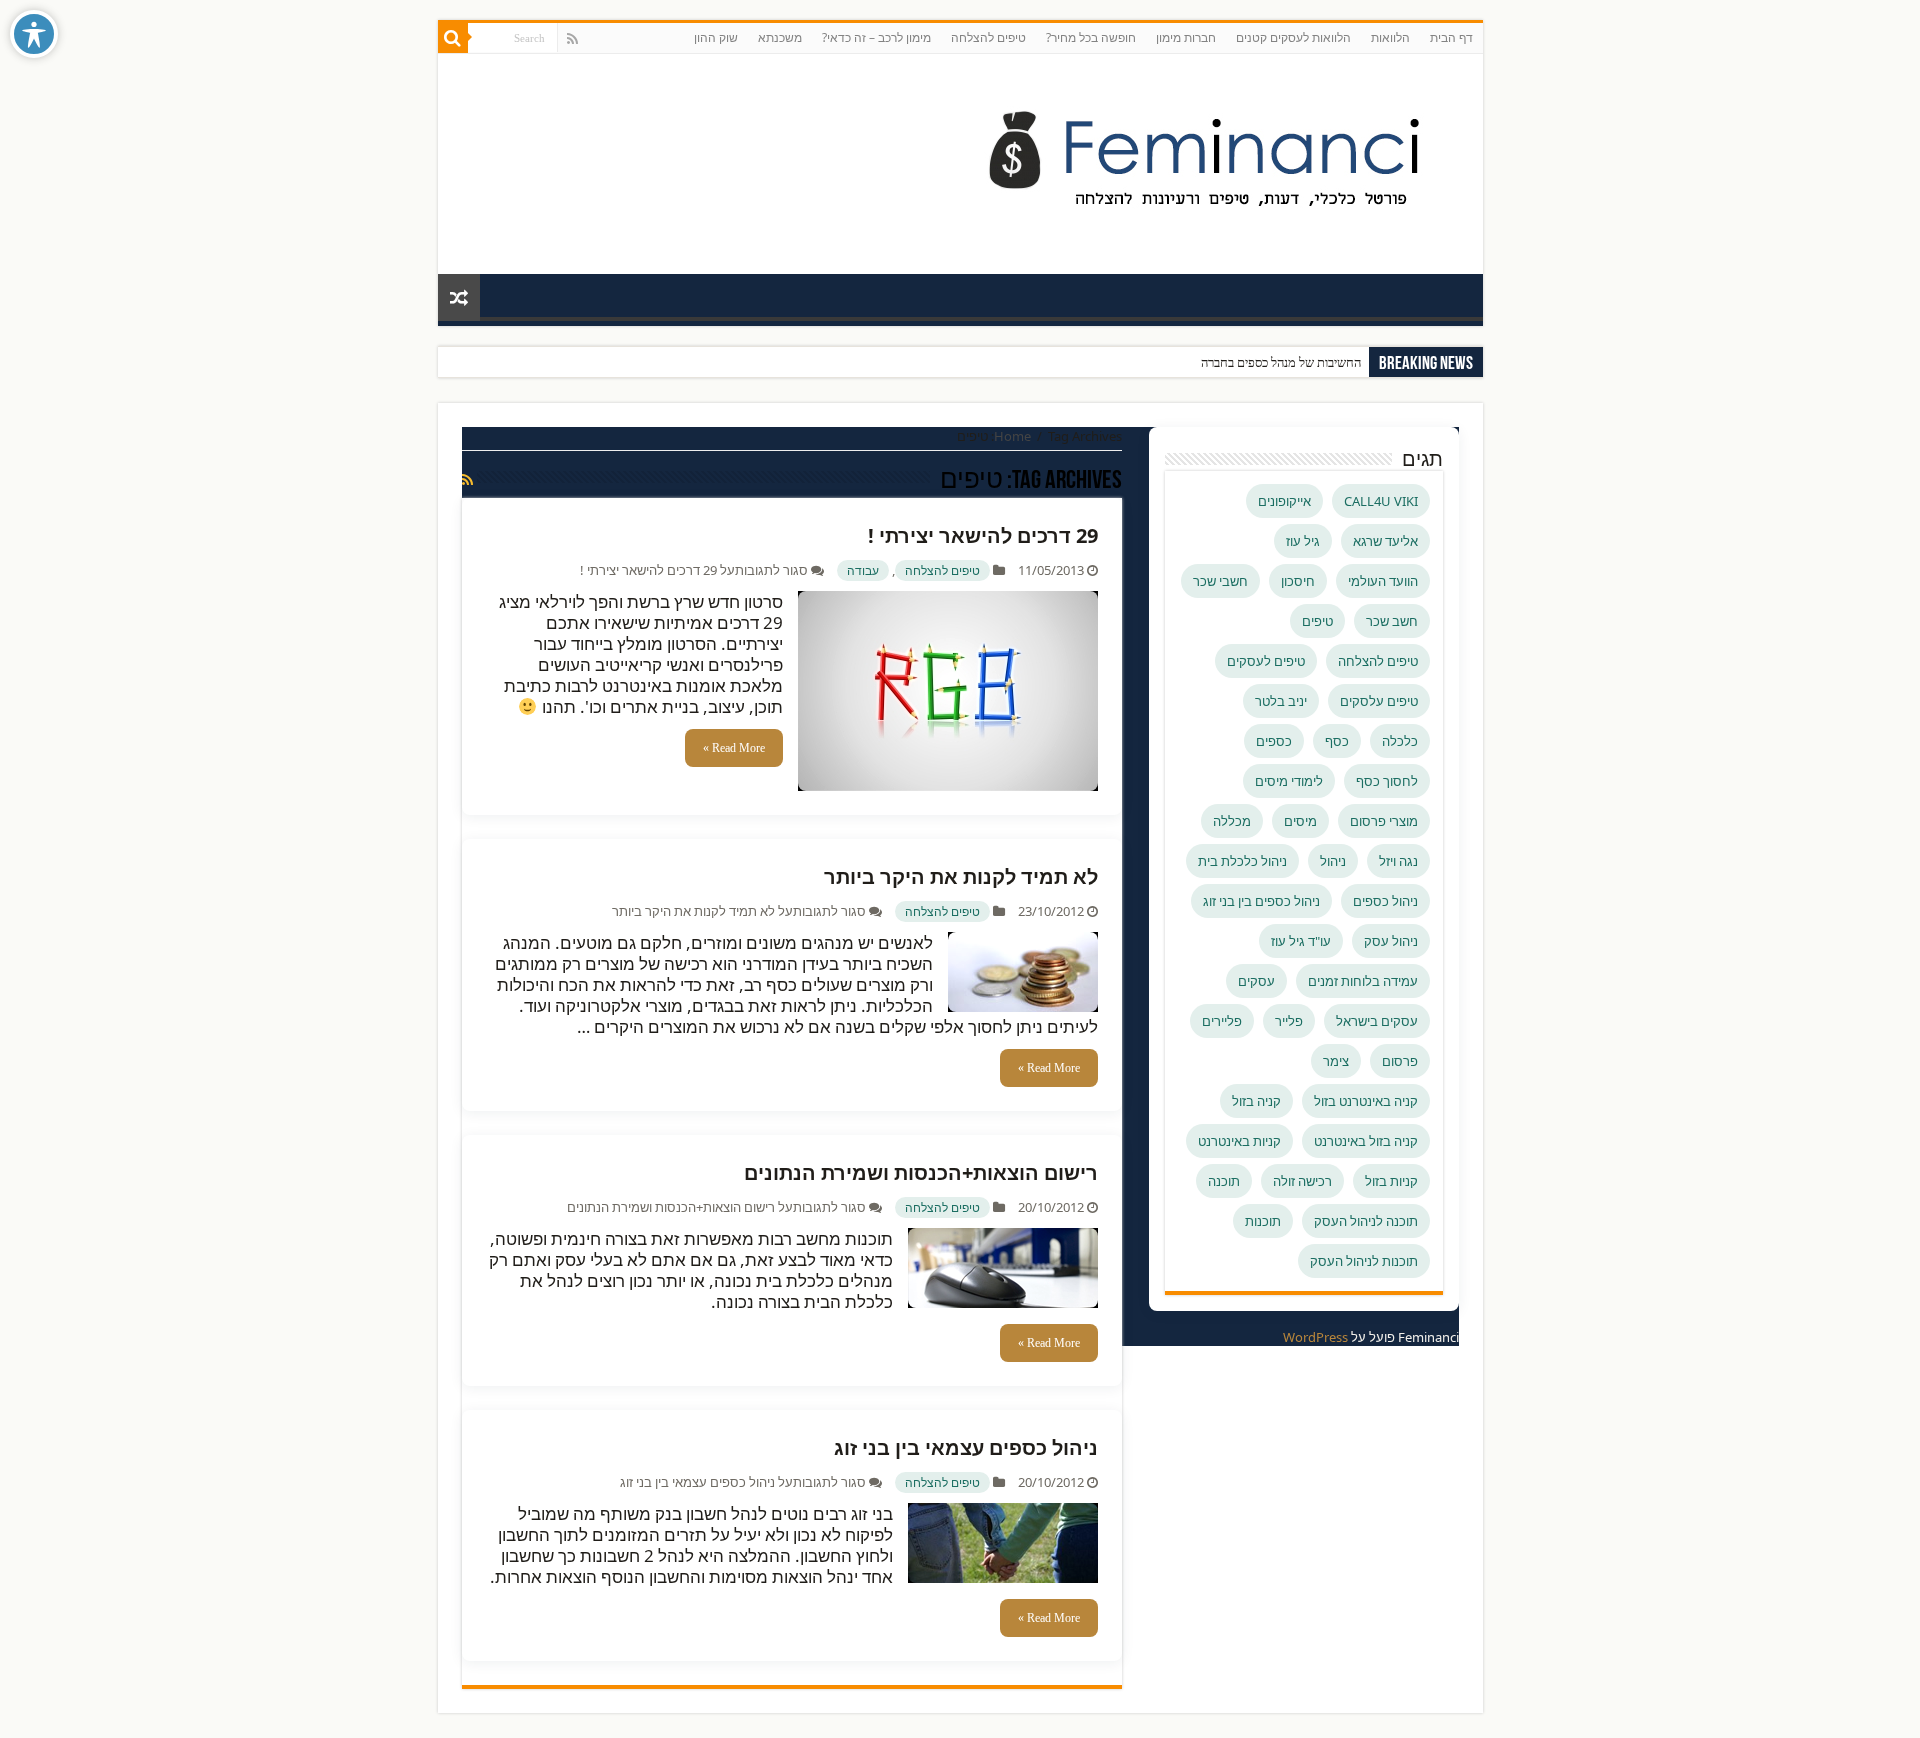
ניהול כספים (1385, 901)
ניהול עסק (1391, 941)
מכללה (1232, 821)
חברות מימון (1186, 37)
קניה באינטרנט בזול (1366, 1101)
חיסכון (1298, 581)
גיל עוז (1303, 541)
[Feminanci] (1218, 160)
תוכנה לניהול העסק (1366, 1221)
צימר (1336, 1061)
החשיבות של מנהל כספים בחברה (1281, 362)
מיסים (1300, 821)
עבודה (863, 570)
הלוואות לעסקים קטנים (1293, 37)
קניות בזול (1391, 1181)
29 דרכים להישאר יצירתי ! (983, 535)
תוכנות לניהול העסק (1364, 1261)
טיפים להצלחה (988, 37)
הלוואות (1390, 37)
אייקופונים (1284, 501)
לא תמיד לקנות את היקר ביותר (961, 876)
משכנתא (780, 37)
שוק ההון (716, 37)
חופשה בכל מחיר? (1091, 37)
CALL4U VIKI (1381, 501)
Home (1012, 436)
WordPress (1315, 1337)
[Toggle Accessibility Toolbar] (34, 34)
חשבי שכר (1220, 581)
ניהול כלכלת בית (1242, 861)
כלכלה (1400, 741)
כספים (1274, 741)
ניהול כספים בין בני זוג (1261, 901)
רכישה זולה (1302, 1181)
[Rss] (572, 39)
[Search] (453, 38)
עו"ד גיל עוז (1301, 941)
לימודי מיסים (1289, 781)
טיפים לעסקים (1266, 661)
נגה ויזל (1398, 861)
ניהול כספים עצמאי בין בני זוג (966, 1447)
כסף (1337, 741)
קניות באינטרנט (1239, 1141)
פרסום (1400, 1061)
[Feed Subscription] (467, 479)
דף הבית (1451, 37)
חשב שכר (1392, 621)
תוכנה (1224, 1181)
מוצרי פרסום (1384, 821)
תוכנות (1263, 1221)
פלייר (1289, 1021)
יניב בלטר (1281, 701)
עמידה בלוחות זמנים (1363, 981)
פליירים (1222, 1021)
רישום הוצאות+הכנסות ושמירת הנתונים (921, 1172)
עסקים (1256, 981)
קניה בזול (1256, 1101)
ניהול (1333, 861)
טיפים (1317, 621)
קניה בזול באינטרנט (1366, 1141)
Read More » (734, 748)
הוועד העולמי (1383, 581)
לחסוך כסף (1387, 781)
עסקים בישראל (1377, 1021)
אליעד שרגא (1385, 541)
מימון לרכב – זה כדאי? (876, 37)
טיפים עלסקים (1379, 701)
